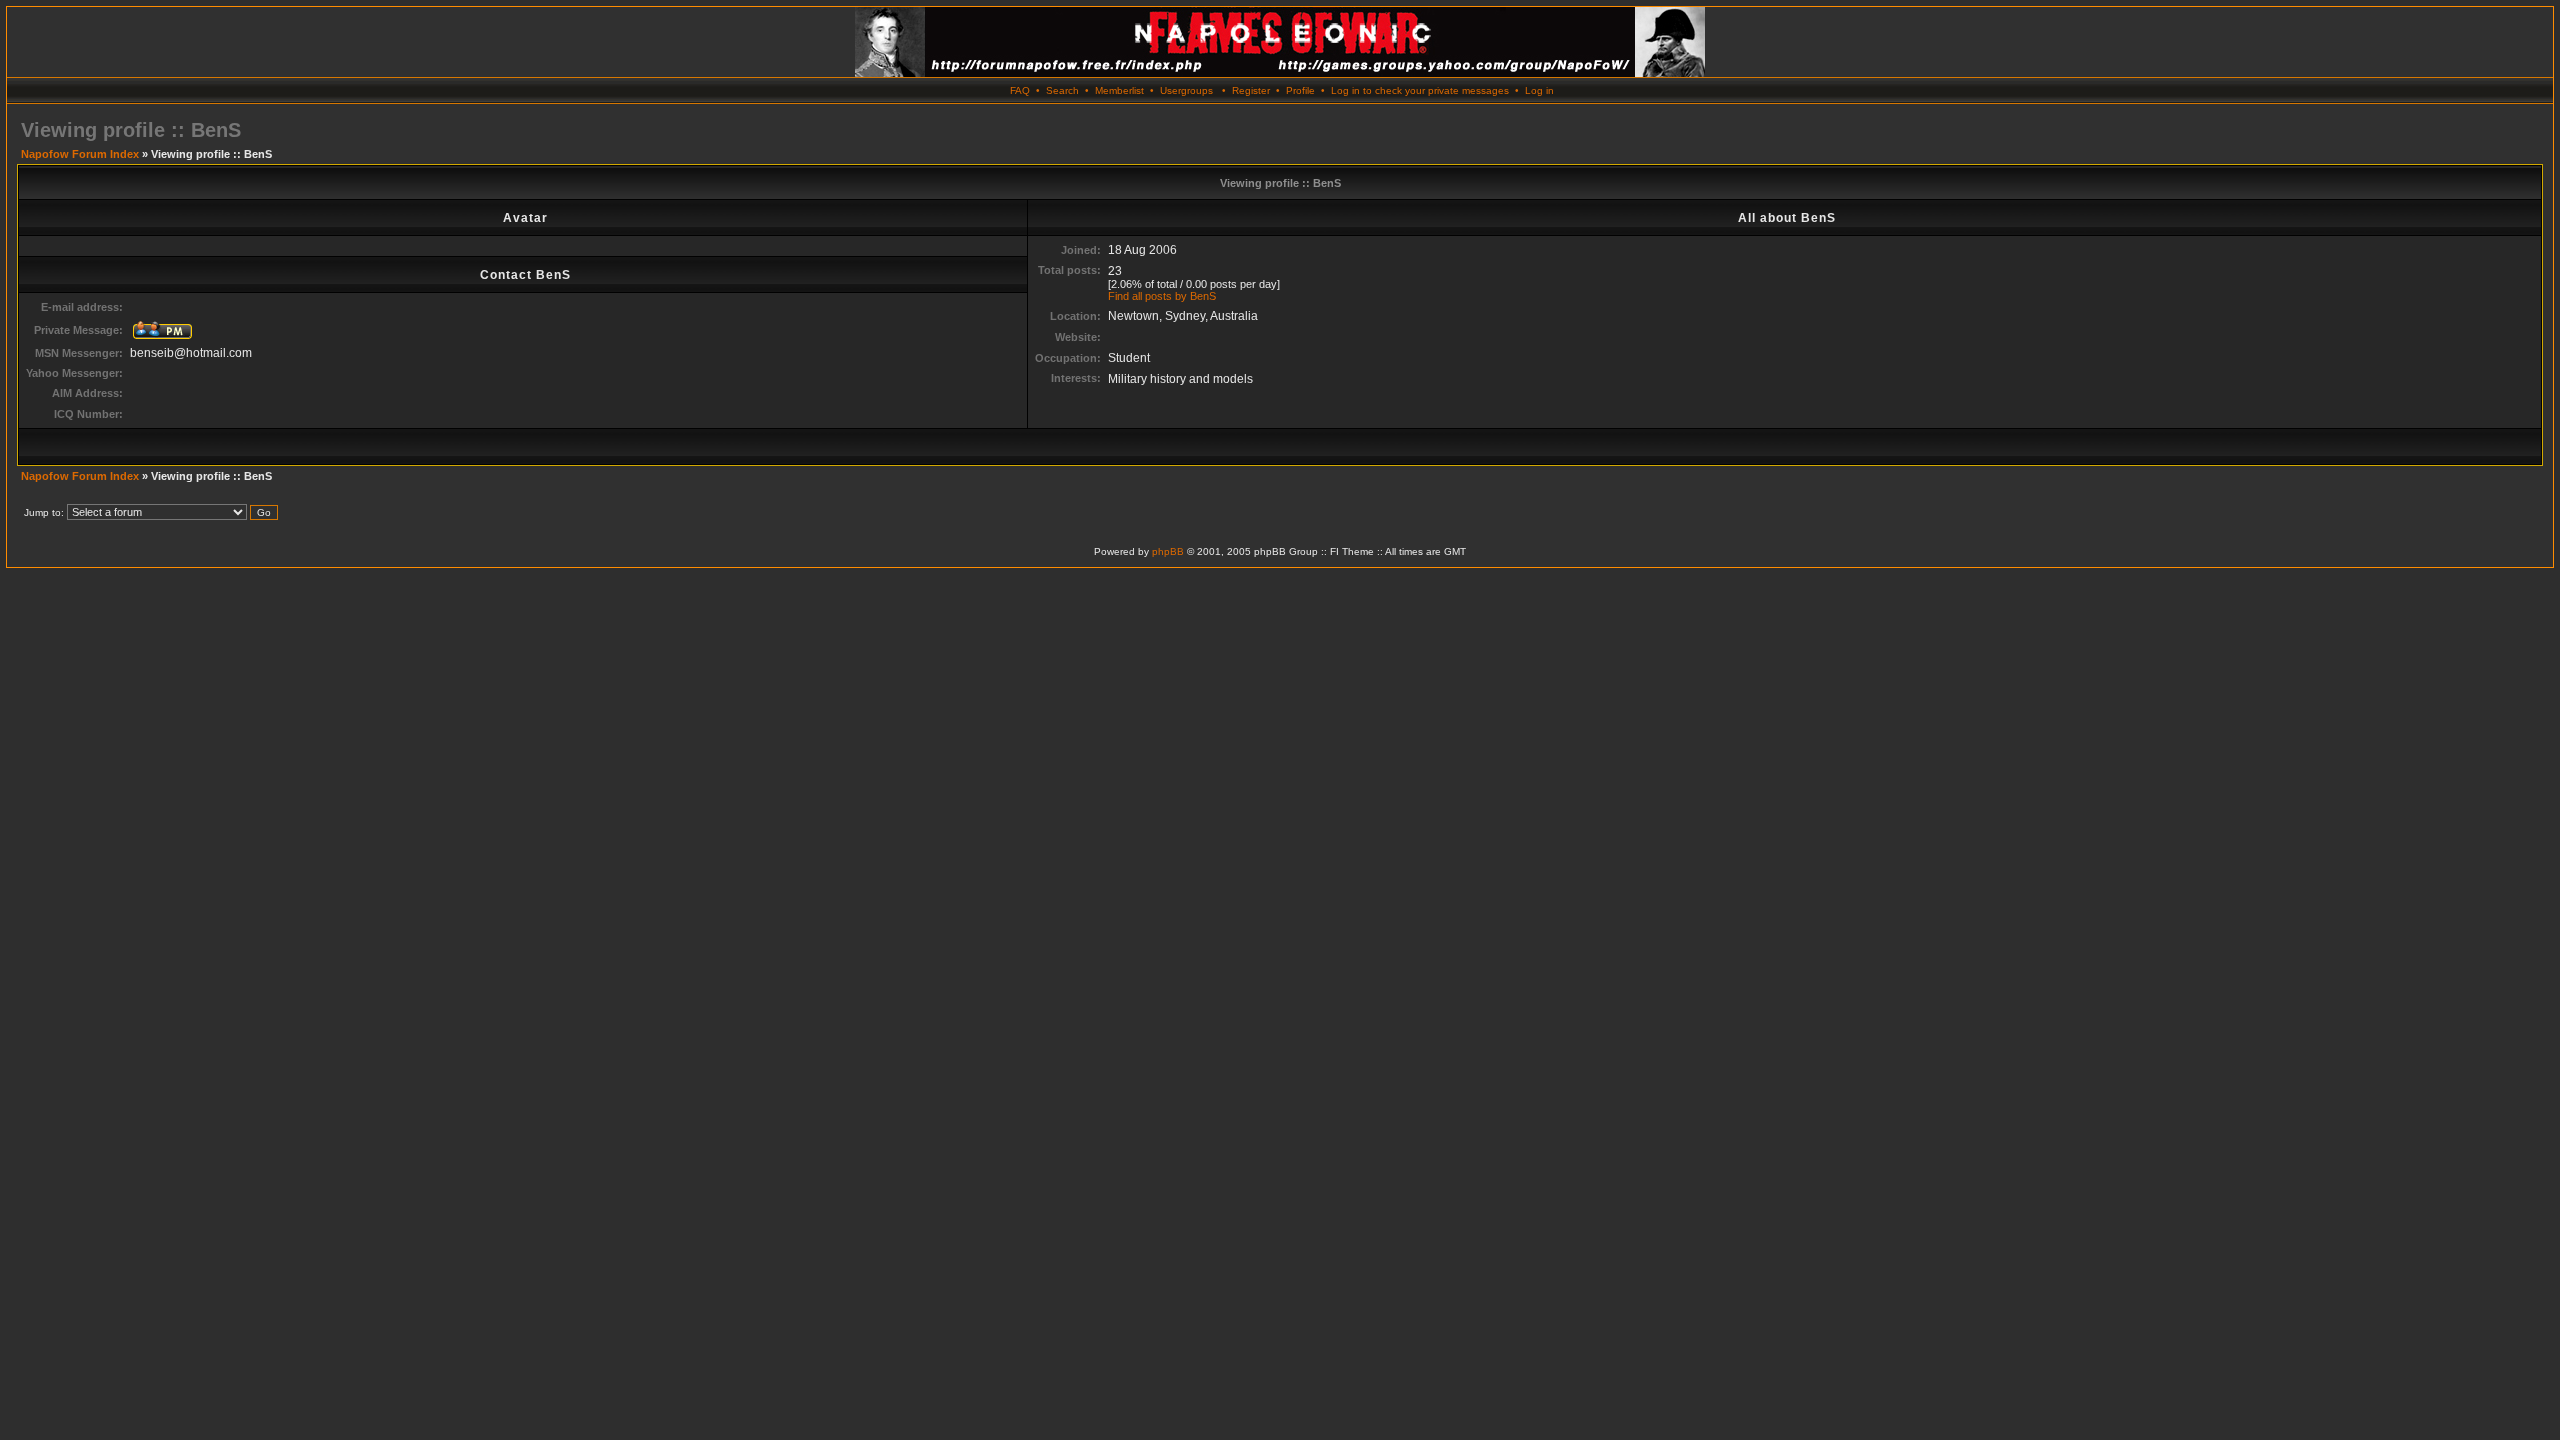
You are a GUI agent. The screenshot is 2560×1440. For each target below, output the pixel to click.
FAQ (1020, 90)
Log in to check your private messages (1420, 90)
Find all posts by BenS (1162, 296)
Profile (1300, 90)
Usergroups (1186, 90)
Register (1251, 90)
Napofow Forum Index (80, 154)
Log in (1539, 90)
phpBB (1168, 551)
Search (1062, 90)
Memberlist (1119, 90)
